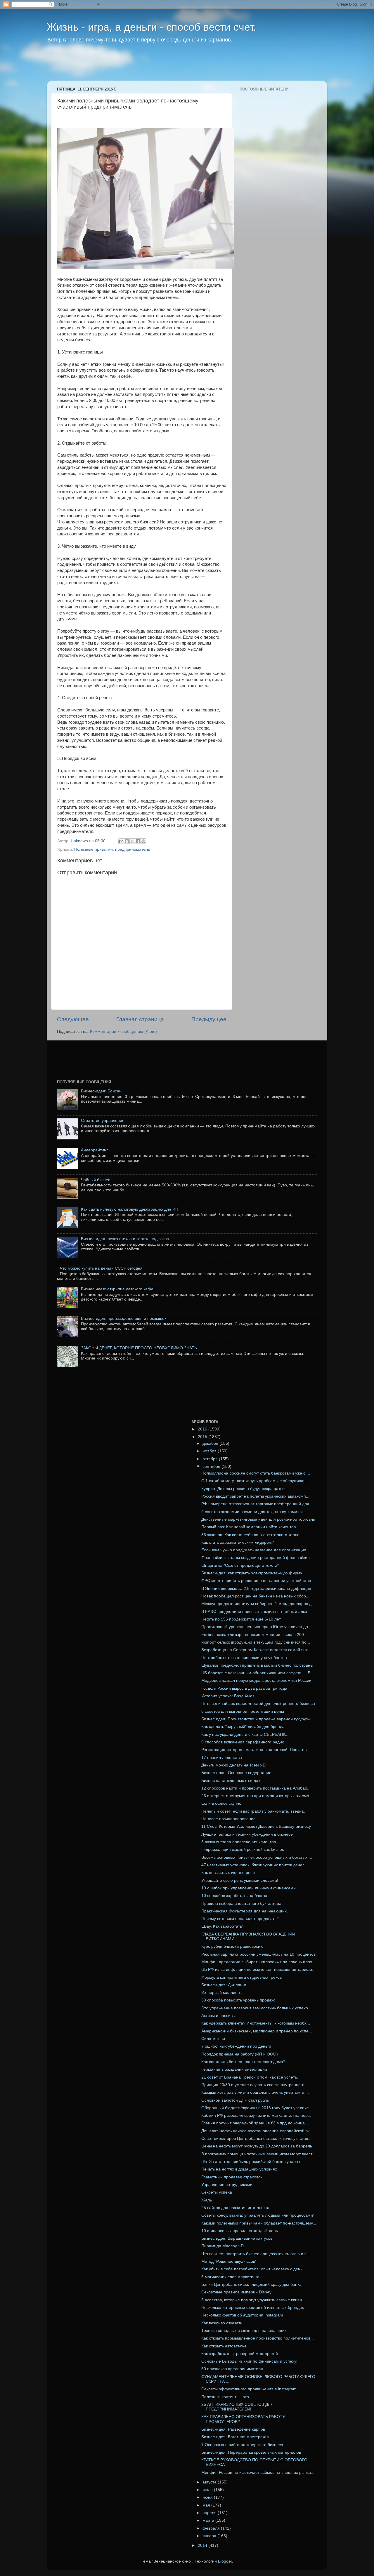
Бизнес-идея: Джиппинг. (224, 1985)
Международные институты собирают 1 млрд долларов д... (258, 1604)
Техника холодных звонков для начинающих (244, 2331)
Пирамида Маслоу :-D (223, 2246)
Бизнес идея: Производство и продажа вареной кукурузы (256, 1719)
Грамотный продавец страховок (232, 2177)
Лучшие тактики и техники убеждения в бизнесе (247, 1834)
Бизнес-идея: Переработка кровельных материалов (251, 2452)
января (210, 2536)
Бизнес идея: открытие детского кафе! (118, 1289)
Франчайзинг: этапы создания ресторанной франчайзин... (257, 1558)
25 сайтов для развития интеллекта (235, 2208)
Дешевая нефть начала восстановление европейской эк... (257, 2131)
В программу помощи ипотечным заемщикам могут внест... (258, 2154)
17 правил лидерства (222, 1758)
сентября (212, 1467)
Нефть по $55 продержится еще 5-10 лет (241, 1619)
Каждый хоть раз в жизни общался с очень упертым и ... (255, 2092)
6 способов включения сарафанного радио (243, 1742)
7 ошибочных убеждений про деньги (236, 2046)
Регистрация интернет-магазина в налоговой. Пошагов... (256, 1750)
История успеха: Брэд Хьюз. (228, 1696)
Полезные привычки (93, 849)
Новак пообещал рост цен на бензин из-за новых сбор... (255, 1596)
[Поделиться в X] (132, 841)
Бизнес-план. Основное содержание (236, 1773)
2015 (203, 1437)
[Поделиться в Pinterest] (143, 841)
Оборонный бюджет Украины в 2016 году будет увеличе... (257, 2108)
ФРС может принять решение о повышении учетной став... (258, 1581)
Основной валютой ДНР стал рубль (235, 2100)
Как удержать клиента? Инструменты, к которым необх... (256, 2023)
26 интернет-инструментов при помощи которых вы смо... (257, 1796)
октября (211, 1459)
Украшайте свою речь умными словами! (240, 1880)
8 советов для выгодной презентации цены (243, 1711)
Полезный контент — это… (227, 2397)
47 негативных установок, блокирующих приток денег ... (255, 1865)
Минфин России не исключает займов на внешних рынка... (258, 2473)
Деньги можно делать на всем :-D (233, 1765)
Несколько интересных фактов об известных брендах (253, 2308)
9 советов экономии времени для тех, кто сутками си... (254, 1512)
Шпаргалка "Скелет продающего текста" (240, 1565)
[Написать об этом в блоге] (127, 841)
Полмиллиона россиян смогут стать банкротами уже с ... (256, 1473)
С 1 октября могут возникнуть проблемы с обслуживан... (255, 1481)
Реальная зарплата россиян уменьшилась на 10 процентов (258, 1954)
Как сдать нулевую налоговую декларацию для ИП (130, 1209)
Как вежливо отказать (222, 2323)
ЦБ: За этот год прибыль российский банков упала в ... (254, 2162)
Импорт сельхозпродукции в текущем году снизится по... (256, 1642)
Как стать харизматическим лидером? (238, 1542)
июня (208, 2497)
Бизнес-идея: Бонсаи (101, 1091)
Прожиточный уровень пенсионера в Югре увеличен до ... (257, 1627)
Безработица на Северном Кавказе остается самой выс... (257, 1650)
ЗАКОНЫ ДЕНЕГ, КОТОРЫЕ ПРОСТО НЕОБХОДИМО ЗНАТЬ (139, 1348)
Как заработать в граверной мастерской (240, 2354)
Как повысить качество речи (228, 1873)
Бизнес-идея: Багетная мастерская (235, 2437)
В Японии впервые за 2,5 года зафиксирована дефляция (256, 1589)
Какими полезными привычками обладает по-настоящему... (259, 2223)
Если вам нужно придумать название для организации (254, 1550)
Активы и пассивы (218, 2016)
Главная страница (140, 1019)
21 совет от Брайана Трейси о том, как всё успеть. (250, 2077)
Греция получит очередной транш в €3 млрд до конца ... (255, 2123)
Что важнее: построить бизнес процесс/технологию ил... (255, 2254)
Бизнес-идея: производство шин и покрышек (124, 1319)
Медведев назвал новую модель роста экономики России (256, 1681)
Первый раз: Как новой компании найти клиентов (249, 1527)
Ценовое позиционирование (228, 1819)
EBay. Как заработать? (223, 1926)
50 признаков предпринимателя (232, 2369)
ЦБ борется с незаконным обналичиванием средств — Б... (258, 1673)
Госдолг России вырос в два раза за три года (244, 1688)
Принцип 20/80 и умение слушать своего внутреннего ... (255, 2085)
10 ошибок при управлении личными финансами (249, 1888)
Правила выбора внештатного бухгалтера (241, 1904)
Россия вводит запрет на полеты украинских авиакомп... (255, 1496)
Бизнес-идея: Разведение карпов (233, 2429)
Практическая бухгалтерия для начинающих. (245, 1911)
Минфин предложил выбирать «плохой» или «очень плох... (258, 1962)
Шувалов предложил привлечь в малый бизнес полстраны (257, 1665)
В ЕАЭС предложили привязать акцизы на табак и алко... (256, 1612)
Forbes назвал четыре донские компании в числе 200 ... (255, 1635)
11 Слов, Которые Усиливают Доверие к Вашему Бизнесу (256, 1826)
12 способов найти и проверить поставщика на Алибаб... (256, 1788)
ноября (210, 1451)
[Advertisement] (159, 66)
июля (208, 2490)
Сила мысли (213, 2039)
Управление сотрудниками (227, 2185)
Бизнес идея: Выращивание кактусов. (237, 2238)
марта (209, 2520)
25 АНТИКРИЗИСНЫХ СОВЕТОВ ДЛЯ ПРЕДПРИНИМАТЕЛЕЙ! (237, 2407)
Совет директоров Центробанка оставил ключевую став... (256, 2139)
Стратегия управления (103, 1121)
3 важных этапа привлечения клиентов (239, 1842)
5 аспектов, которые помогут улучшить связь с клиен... (253, 2300)
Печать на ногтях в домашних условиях (239, 2169)
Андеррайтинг (94, 1150)
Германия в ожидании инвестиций (234, 2069)
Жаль (207, 2200)
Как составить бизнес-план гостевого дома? (243, 2062)
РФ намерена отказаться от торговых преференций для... (257, 1504)
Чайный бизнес (96, 1180)
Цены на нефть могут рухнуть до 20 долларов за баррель (257, 2146)
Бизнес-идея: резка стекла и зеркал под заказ (125, 1239)
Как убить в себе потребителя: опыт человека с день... (254, 2269)
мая (207, 2505)
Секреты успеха (217, 2192)
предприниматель (133, 849)
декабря (211, 1443)
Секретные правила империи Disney (236, 2292)
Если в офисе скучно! (222, 1803)
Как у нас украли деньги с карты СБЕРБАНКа (244, 1735)
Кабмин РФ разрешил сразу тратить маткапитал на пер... (256, 2115)
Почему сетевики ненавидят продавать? (240, 1919)
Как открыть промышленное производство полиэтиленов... (258, 2338)
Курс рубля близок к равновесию (232, 1946)
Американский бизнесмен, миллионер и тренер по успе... (257, 2031)
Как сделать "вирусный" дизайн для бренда (243, 1727)
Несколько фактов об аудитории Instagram (242, 2315)
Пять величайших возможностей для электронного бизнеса (258, 1704)
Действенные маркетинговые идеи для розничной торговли (258, 1519)
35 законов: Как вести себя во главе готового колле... (252, 1535)
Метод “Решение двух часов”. (230, 2261)
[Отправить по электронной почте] (121, 841)
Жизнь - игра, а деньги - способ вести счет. (151, 27)
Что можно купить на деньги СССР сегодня (101, 1268)
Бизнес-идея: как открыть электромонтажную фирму (252, 1573)
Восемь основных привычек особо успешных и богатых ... (257, 1857)
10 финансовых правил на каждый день (240, 2231)
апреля (210, 2513)
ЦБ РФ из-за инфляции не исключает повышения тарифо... (258, 1970)
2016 (203, 1429)
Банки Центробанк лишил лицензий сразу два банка (251, 2285)
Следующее (73, 1019)
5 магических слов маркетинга (230, 2277)
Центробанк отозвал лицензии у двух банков (244, 1658)
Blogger (225, 2561)
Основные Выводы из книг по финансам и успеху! (249, 2361)
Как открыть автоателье (224, 2346)
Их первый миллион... (222, 1993)
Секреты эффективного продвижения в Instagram (249, 2389)
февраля (212, 2528)
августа (210, 2482)
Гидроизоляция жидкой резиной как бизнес (243, 1850)
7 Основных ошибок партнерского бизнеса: (243, 2445)
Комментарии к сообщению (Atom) (123, 1032)
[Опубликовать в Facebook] (138, 841)
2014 (203, 2545)
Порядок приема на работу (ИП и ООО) (240, 2054)
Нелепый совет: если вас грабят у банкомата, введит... (254, 1811)
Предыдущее (209, 1019)
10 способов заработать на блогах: (235, 1896)
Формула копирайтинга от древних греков (241, 1977)
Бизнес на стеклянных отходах (231, 1781)
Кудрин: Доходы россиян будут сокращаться (244, 1489)
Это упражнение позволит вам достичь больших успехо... (256, 2008)
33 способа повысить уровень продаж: (238, 2000)
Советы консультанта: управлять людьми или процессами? (258, 2215)
